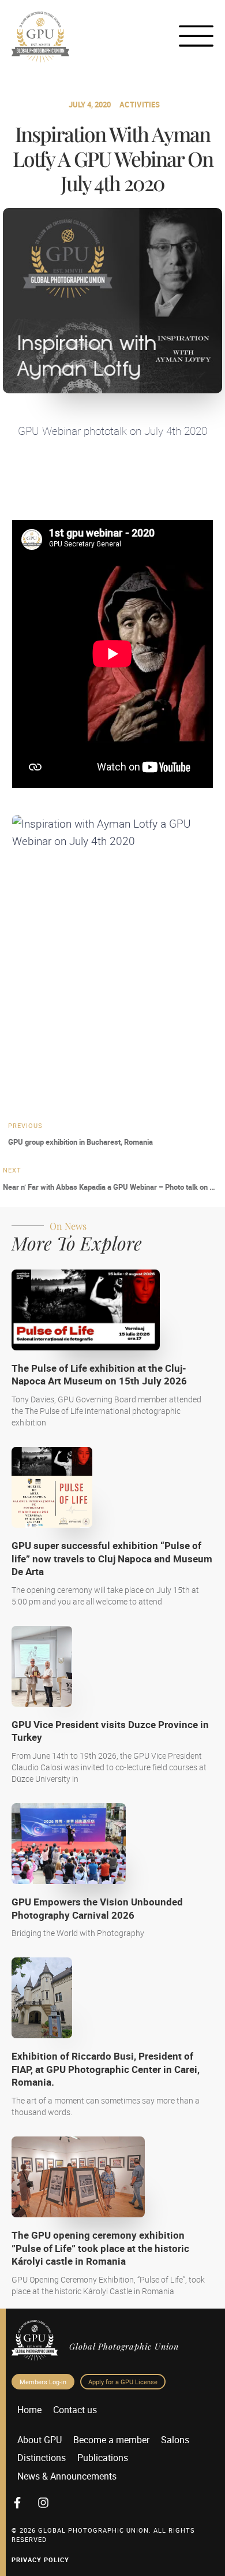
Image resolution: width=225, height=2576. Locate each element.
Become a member (111, 2440)
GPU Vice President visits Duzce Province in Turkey (110, 1731)
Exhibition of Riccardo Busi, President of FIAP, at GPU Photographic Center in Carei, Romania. (106, 2069)
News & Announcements (67, 2476)
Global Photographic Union (124, 2346)
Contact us (75, 2410)
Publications (103, 2458)
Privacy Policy (40, 2560)
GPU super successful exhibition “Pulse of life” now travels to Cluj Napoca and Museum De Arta (112, 1558)
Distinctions (42, 2458)
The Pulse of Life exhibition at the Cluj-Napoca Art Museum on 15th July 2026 (99, 1374)
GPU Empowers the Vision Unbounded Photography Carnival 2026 (97, 1908)
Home (29, 2410)
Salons (175, 2440)
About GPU (40, 2440)
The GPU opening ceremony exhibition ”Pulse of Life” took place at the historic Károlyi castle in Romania (100, 2248)
